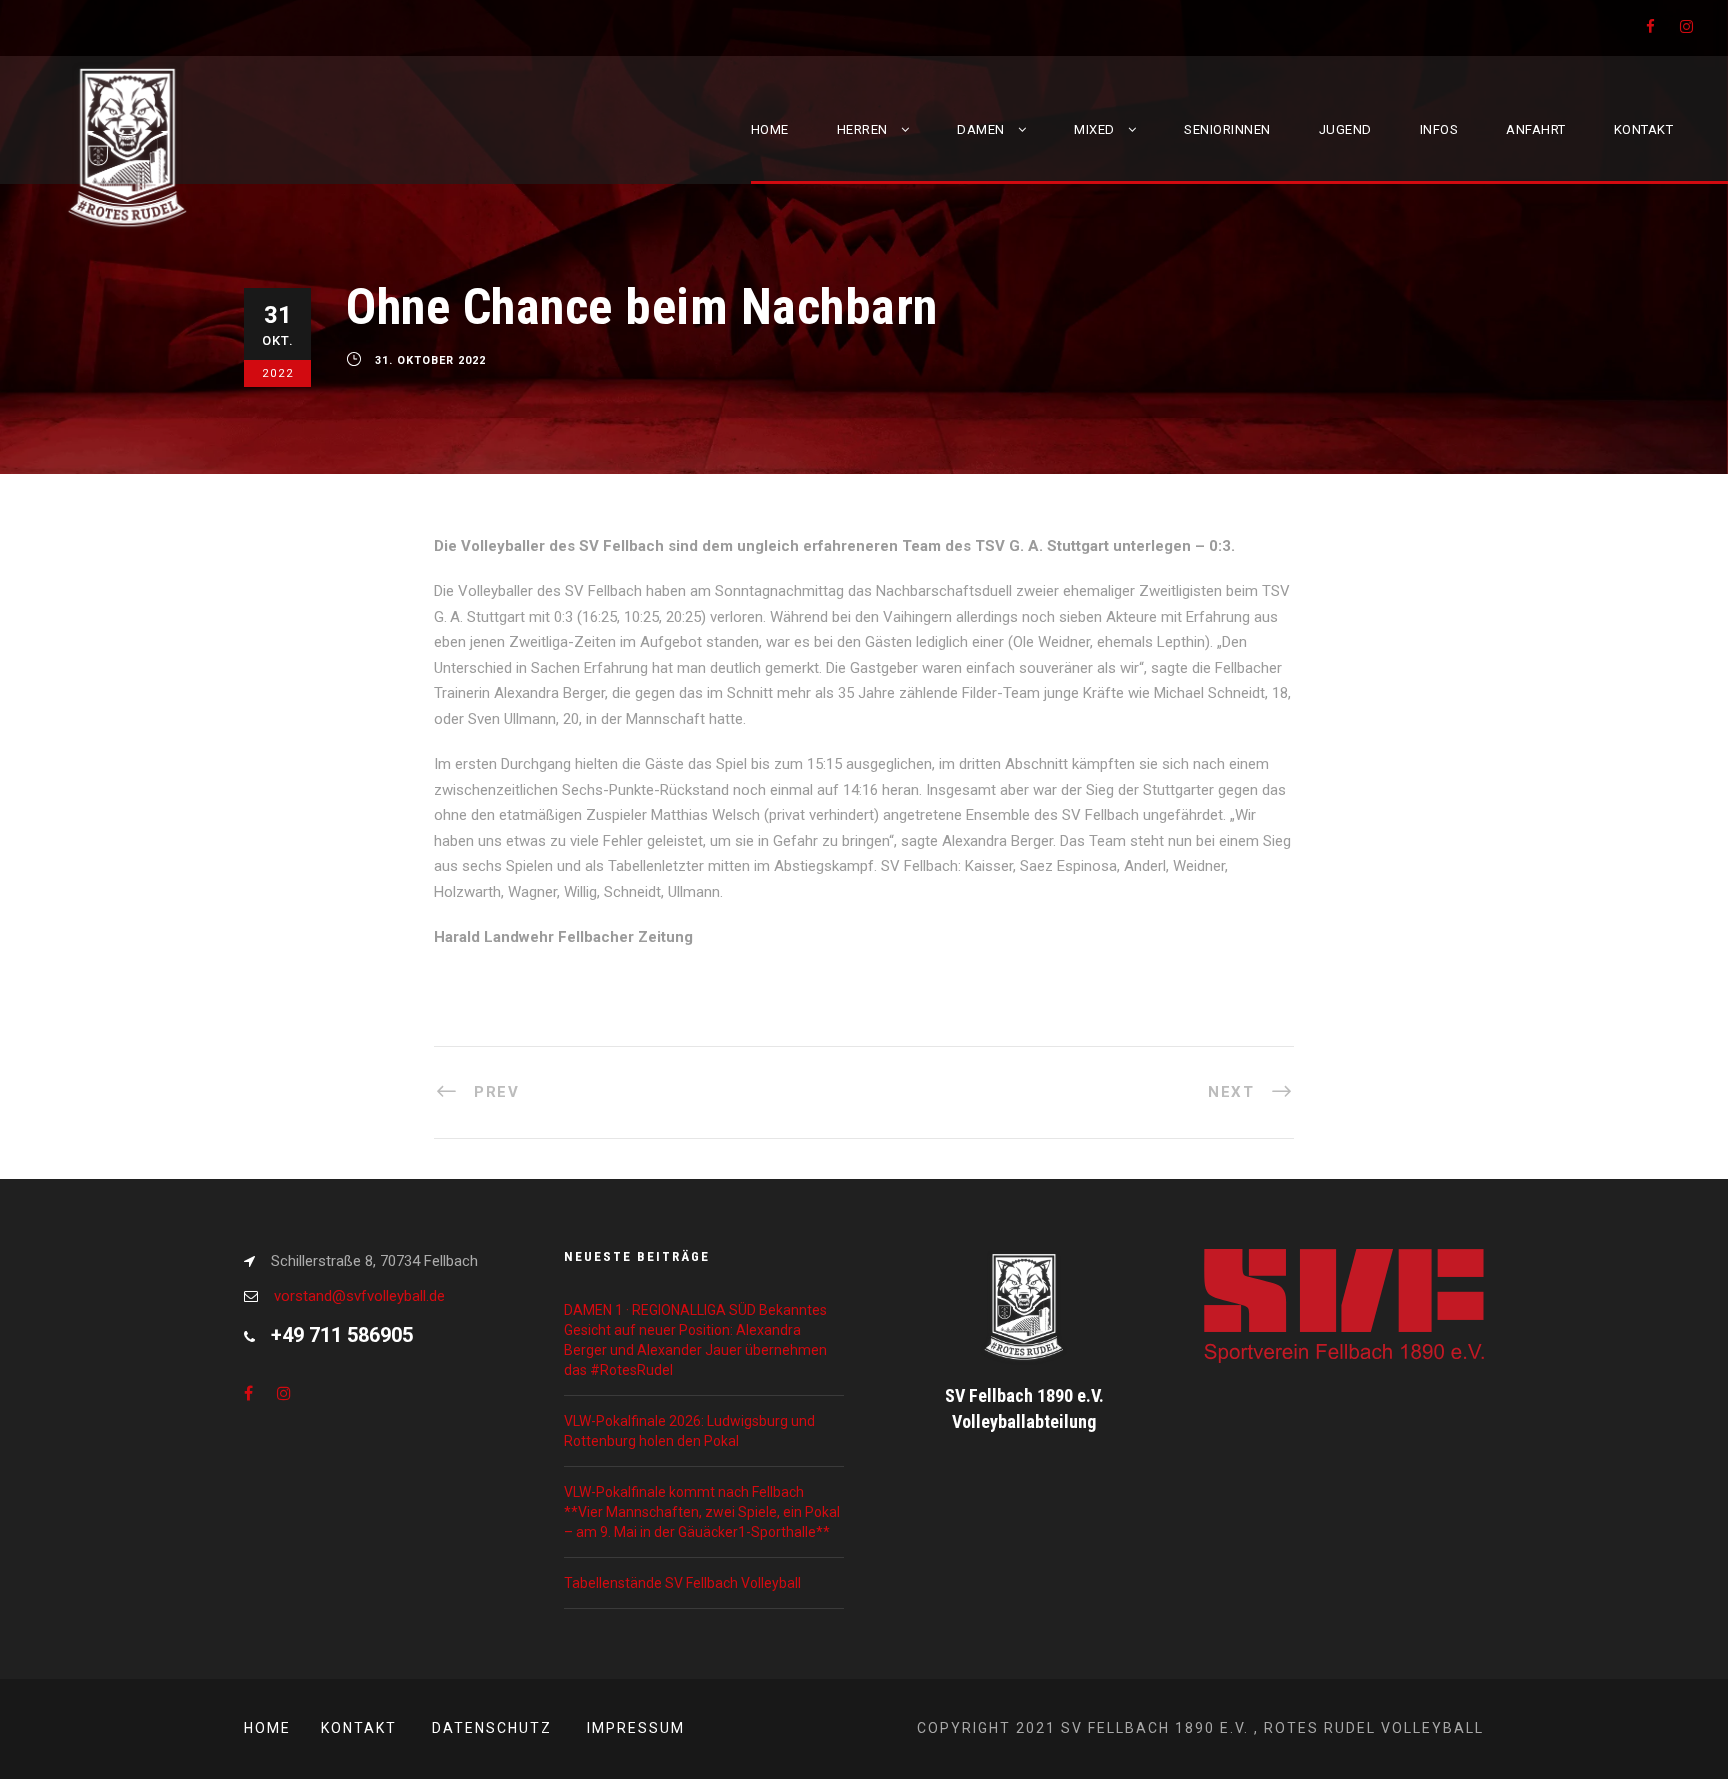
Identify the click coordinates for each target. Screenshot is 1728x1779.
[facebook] (1650, 27)
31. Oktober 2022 (430, 361)
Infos (1439, 129)
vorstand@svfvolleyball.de (359, 1296)
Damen (981, 129)
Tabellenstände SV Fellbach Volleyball (682, 1583)
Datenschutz (492, 1728)
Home (770, 129)
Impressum (636, 1728)
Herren (862, 129)
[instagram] (1686, 27)
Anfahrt (1536, 129)
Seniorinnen (1227, 129)
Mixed (1094, 129)
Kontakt (1644, 129)
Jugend (1345, 129)
